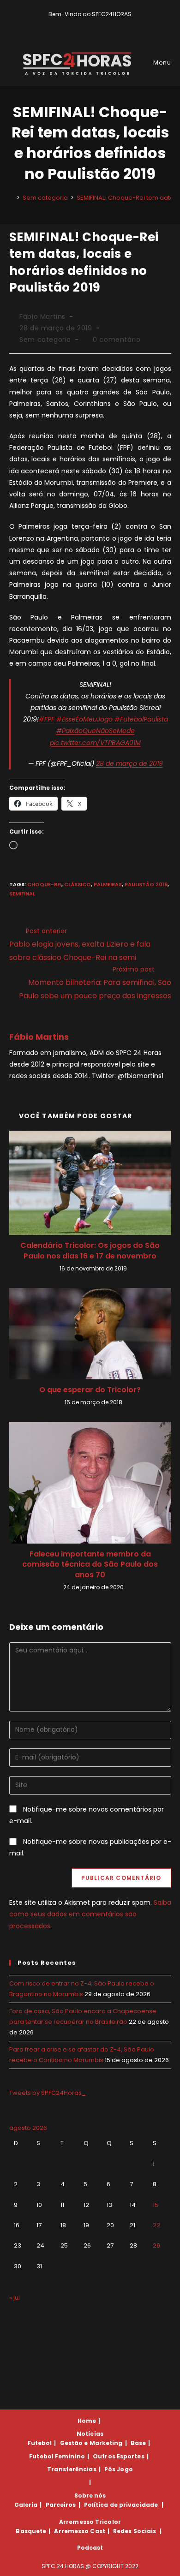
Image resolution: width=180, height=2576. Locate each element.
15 (156, 2205)
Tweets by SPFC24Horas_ (48, 2093)
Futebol (40, 2443)
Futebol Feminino (57, 2456)
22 (156, 2225)
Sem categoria (45, 340)
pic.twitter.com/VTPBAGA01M (95, 743)
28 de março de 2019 (129, 763)
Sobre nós (90, 2495)
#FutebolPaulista (141, 719)
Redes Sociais (135, 2531)
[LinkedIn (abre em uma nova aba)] (106, 24)
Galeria (26, 2505)
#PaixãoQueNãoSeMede (96, 731)
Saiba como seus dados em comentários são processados (90, 1914)
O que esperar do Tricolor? (90, 1390)
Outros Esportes (119, 2456)
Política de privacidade (121, 2505)
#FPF (47, 719)
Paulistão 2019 (146, 884)
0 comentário (117, 340)
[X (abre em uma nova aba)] (75, 24)
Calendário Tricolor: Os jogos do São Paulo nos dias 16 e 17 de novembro (90, 1251)
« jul (15, 2298)
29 (156, 2245)
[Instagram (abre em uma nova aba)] (97, 24)
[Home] (12, 198)
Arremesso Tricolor (90, 2522)
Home (87, 2421)
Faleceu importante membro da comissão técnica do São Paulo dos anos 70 (90, 1565)
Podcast (90, 2548)
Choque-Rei (44, 884)
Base (138, 2443)
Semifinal (22, 894)
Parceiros (61, 2505)
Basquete (31, 2531)
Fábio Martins (42, 316)
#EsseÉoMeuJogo (84, 719)
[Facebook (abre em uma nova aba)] (86, 24)
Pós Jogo (119, 2469)
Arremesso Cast (79, 2531)
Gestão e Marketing (91, 2443)
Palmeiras (108, 884)
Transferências (72, 2469)
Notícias (90, 2434)
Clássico (78, 884)
